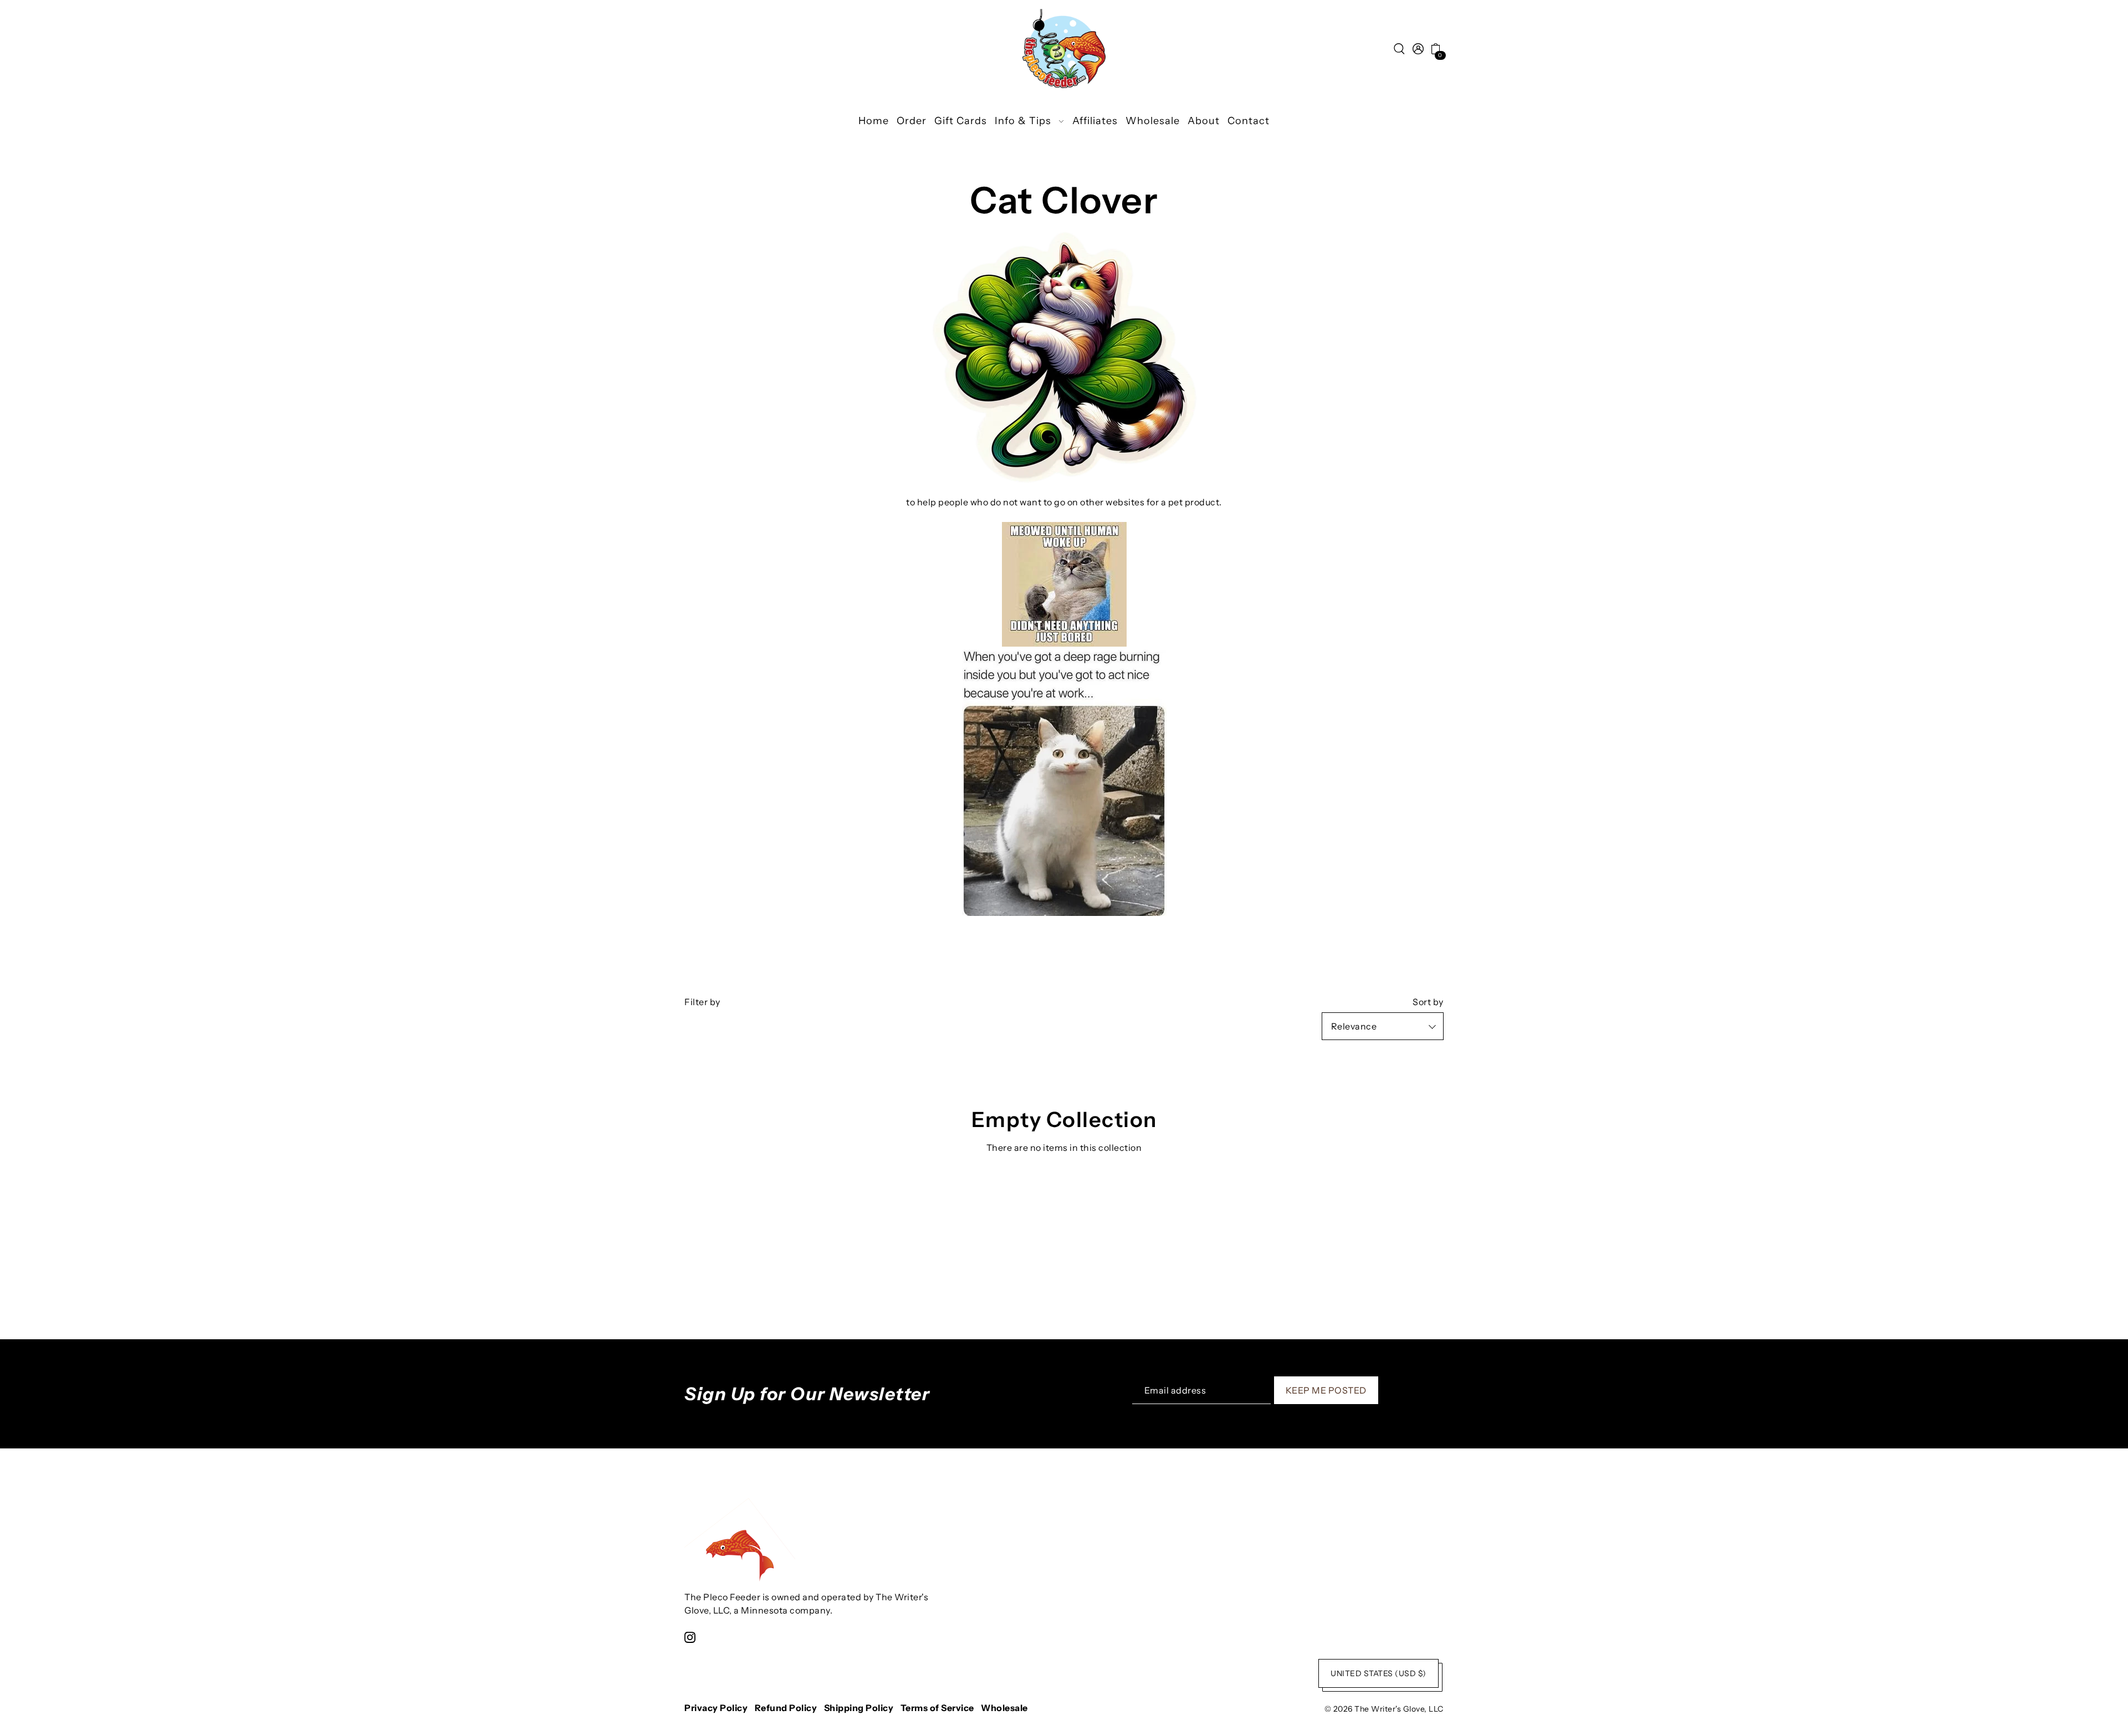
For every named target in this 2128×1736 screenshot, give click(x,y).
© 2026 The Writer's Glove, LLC (1384, 1709)
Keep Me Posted (1326, 1390)
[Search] (1399, 48)
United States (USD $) (1378, 1673)
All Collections (1064, 1182)
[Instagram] (690, 1637)
